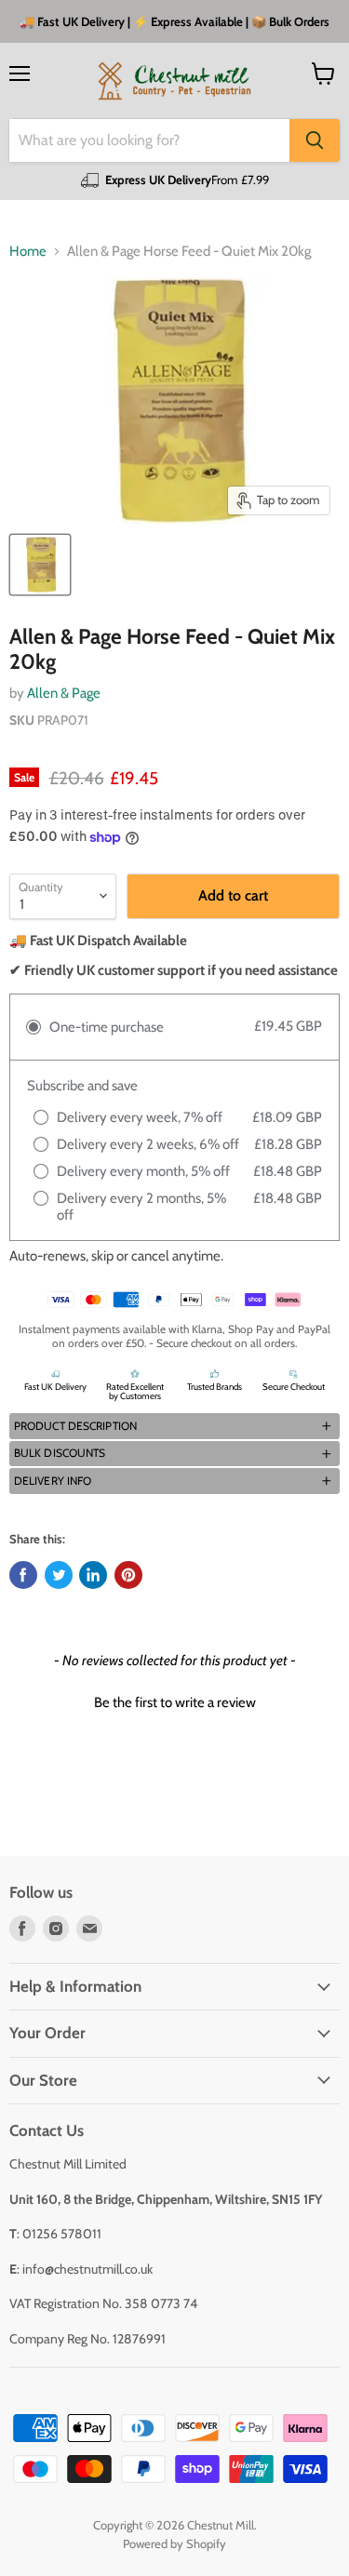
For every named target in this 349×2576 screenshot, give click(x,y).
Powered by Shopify (174, 2543)
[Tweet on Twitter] (59, 1575)
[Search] (315, 140)
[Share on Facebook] (23, 1575)
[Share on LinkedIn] (93, 1575)
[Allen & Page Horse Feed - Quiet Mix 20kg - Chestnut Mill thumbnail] (40, 565)
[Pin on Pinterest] (128, 1575)
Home (28, 252)
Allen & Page (64, 693)
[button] (174, 1426)
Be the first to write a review (175, 1702)
